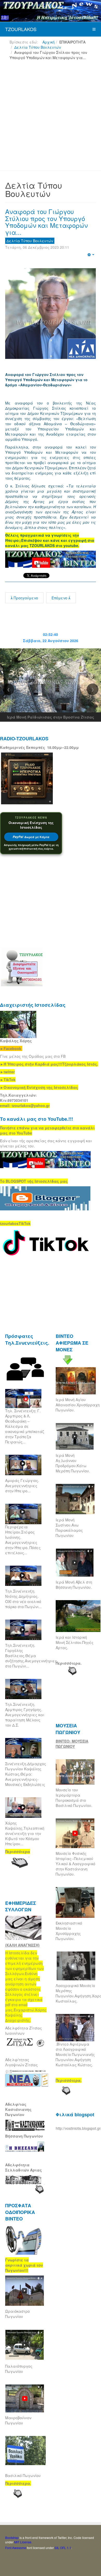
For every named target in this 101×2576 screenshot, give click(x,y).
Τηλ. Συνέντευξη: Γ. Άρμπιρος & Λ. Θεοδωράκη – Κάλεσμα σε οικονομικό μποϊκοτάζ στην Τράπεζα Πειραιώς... (25, 1426)
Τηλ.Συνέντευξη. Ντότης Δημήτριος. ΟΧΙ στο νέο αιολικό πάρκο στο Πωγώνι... (23, 1599)
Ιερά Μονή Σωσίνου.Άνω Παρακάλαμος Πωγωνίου (69, 1528)
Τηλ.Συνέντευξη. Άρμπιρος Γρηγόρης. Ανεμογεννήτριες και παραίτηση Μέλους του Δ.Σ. (25, 1715)
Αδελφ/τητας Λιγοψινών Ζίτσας (21, 2062)
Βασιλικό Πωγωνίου (23, 2475)
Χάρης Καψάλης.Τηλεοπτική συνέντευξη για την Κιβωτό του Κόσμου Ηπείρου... (25, 1833)
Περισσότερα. (69, 1663)
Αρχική (49, 42)
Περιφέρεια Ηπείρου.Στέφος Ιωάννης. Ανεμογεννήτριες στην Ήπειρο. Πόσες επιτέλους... (23, 1540)
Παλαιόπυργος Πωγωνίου (19, 2369)
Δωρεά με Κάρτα (31, 837)
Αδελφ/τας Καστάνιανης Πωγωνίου (18, 2109)
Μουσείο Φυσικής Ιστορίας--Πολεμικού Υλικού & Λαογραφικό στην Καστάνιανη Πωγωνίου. (75, 1864)
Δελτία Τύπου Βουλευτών (38, 47)
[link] (49, 1064)
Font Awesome (16, 2548)
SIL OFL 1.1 (63, 2548)
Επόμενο (60, 598)
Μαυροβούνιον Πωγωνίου (18, 2420)
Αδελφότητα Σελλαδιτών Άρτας (24, 2167)
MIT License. (23, 2542)
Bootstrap (12, 2538)
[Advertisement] (51, 117)
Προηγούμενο (25, 598)
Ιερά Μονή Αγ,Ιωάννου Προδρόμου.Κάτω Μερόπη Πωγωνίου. (73, 1463)
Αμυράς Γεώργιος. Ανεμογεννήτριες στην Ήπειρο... (22, 1486)
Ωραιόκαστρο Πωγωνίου (17, 2314)
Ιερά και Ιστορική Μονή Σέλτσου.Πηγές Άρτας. (75, 1642)
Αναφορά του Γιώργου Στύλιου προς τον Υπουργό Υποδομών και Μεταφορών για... (46, 222)
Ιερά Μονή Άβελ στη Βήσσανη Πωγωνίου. (74, 1585)
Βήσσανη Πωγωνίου (24, 2136)
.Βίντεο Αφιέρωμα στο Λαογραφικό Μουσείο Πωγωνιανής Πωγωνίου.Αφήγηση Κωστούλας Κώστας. (76, 2054)
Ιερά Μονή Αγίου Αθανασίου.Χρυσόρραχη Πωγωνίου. (78, 1405)
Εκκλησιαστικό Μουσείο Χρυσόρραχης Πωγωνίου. (69, 1931)
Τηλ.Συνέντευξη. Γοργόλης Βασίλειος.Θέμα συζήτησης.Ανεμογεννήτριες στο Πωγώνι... (31, 1656)
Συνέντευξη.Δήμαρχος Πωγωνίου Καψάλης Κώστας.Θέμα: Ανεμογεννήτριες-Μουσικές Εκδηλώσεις (26, 1774)
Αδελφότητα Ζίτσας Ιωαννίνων (24, 2031)
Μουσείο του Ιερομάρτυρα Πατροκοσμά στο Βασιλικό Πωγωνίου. (74, 1798)
